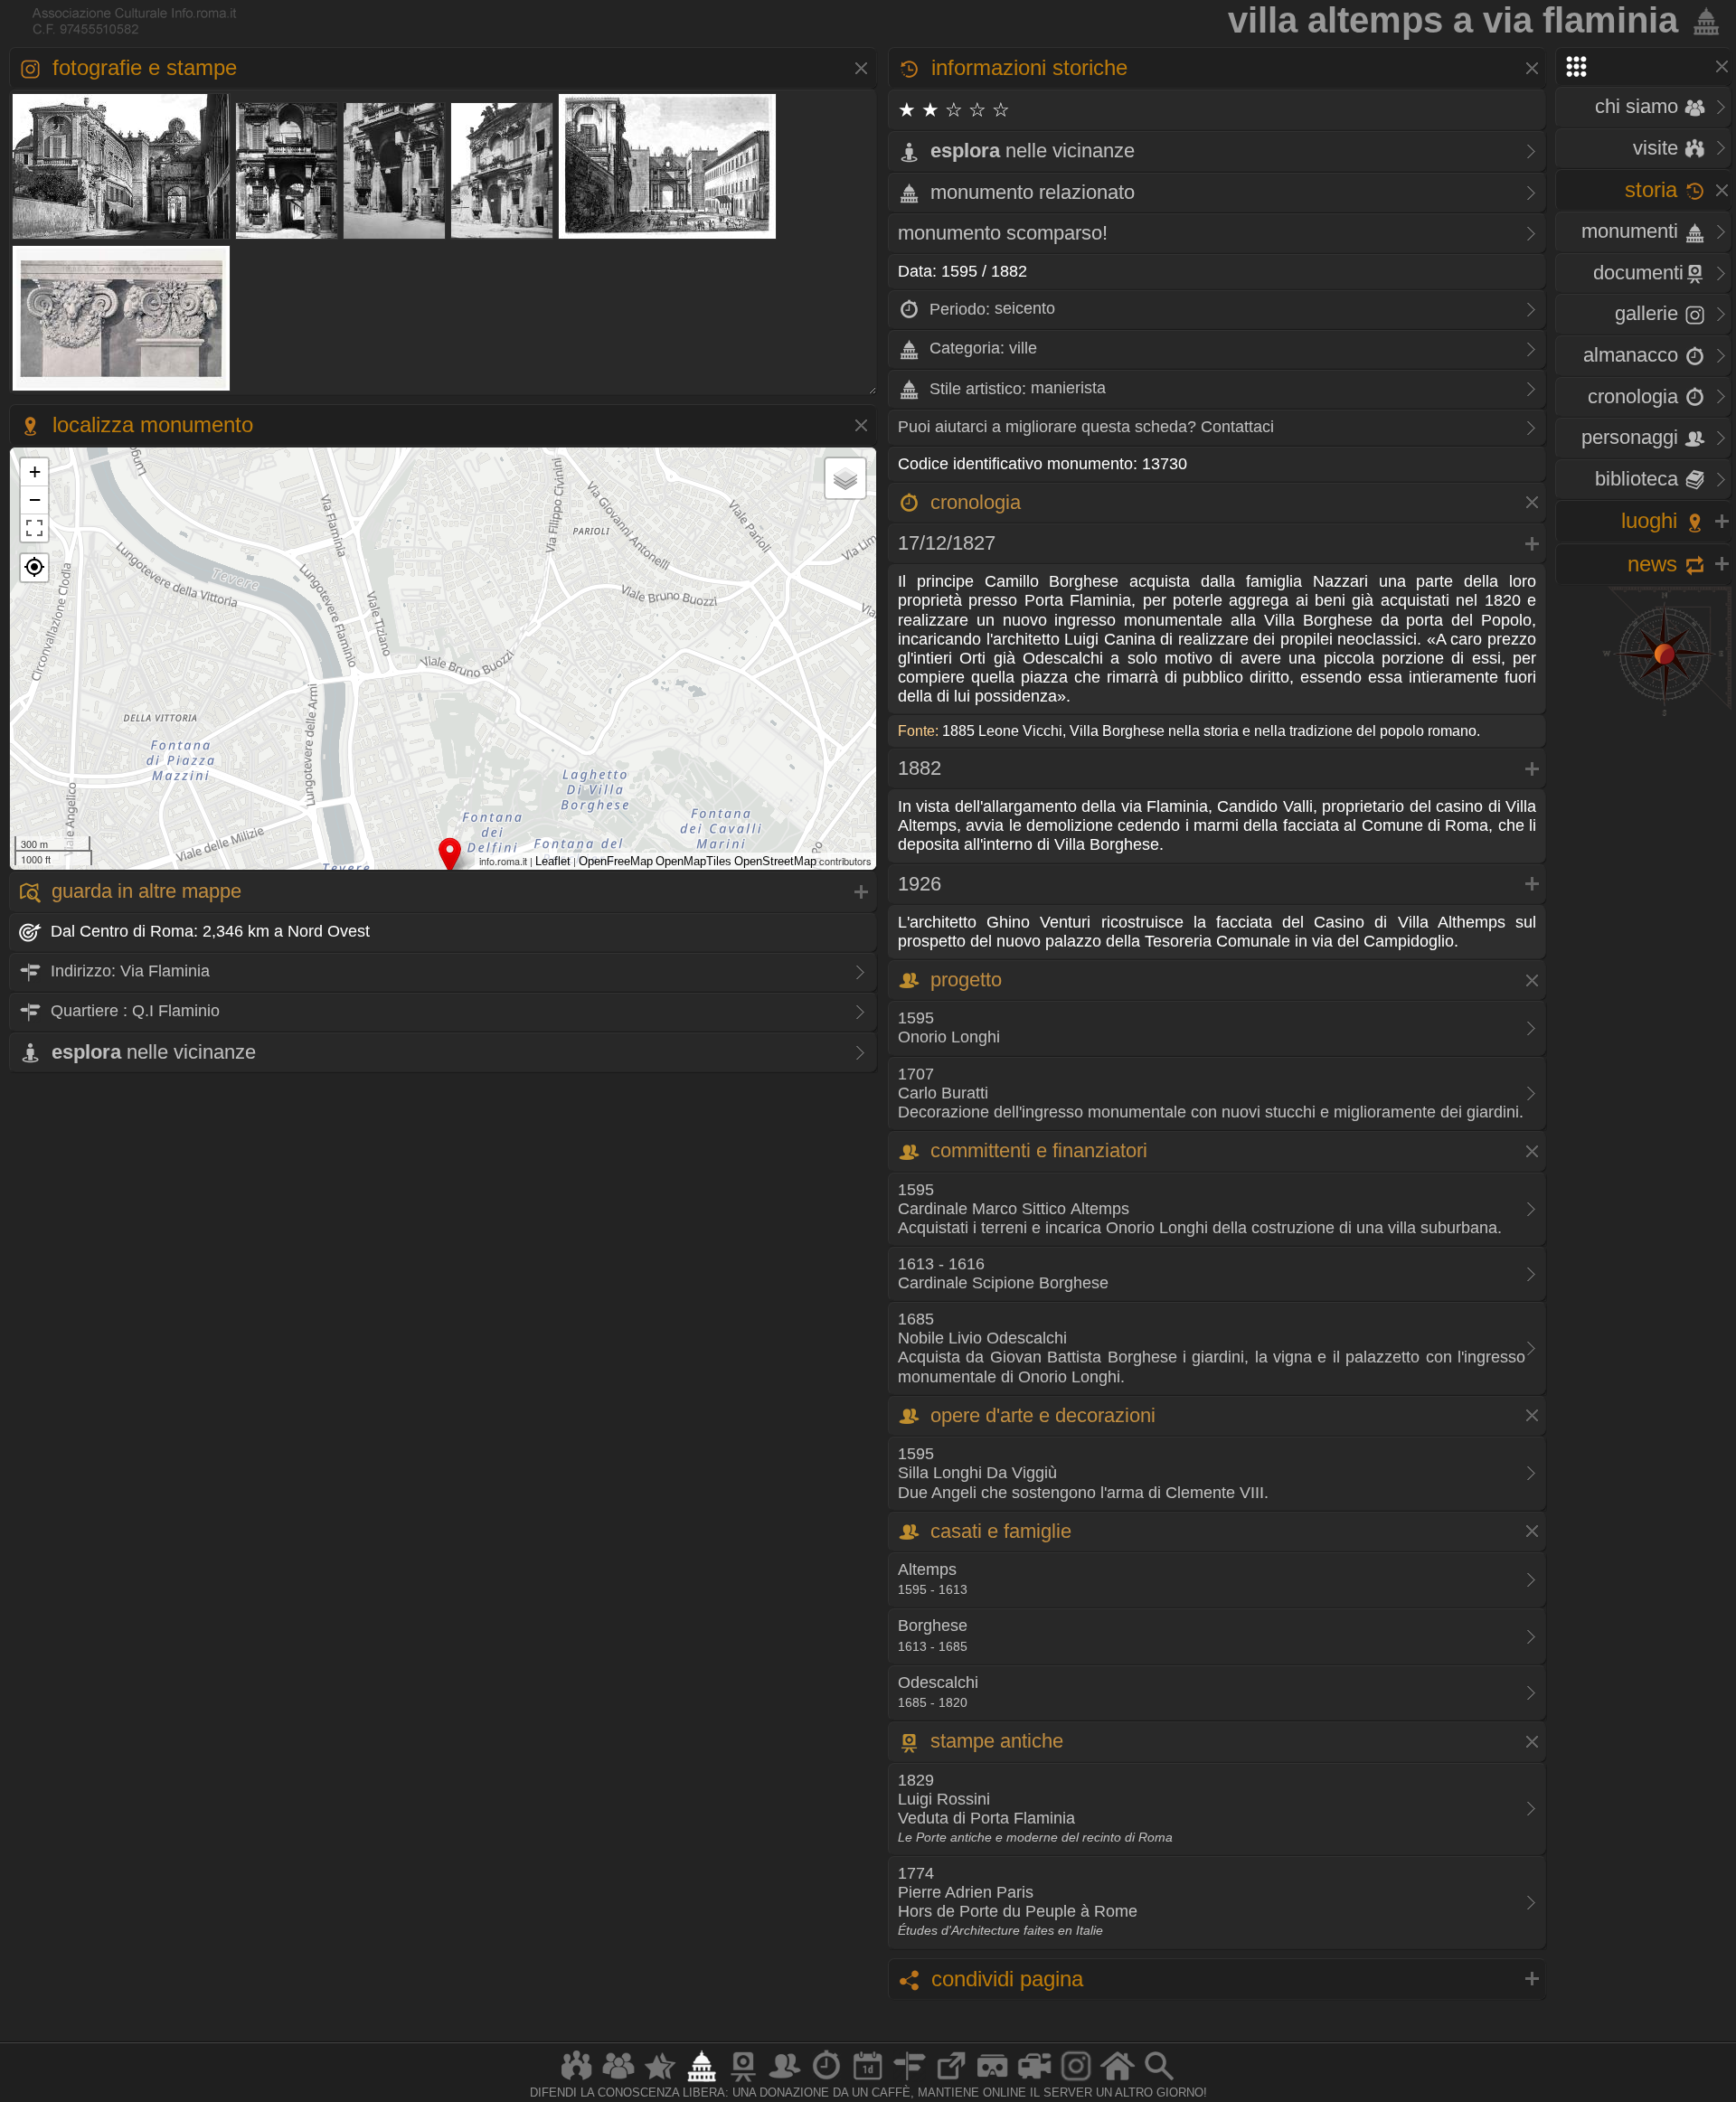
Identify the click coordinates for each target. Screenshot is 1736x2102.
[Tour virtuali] (993, 2081)
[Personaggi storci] (785, 2081)
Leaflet (553, 861)
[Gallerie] (1076, 2081)
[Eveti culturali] (868, 2081)
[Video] (1034, 2081)
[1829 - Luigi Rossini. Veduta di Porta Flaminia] (668, 237)
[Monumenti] (702, 2081)
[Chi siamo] (618, 2081)
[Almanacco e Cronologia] (826, 2081)
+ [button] (35, 471)
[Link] (951, 2081)
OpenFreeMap (616, 861)
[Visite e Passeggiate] (577, 2081)
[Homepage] (1118, 2081)
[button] (34, 568)
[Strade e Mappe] (910, 2081)
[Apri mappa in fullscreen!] (34, 528)
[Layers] (845, 478)
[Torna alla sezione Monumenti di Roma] (1703, 20)
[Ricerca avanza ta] (1159, 2081)
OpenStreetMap (775, 861)
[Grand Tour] (660, 2081)
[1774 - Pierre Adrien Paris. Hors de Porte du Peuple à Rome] (122, 389)
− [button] (35, 500)
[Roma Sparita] (743, 2081)
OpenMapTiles (693, 861)
